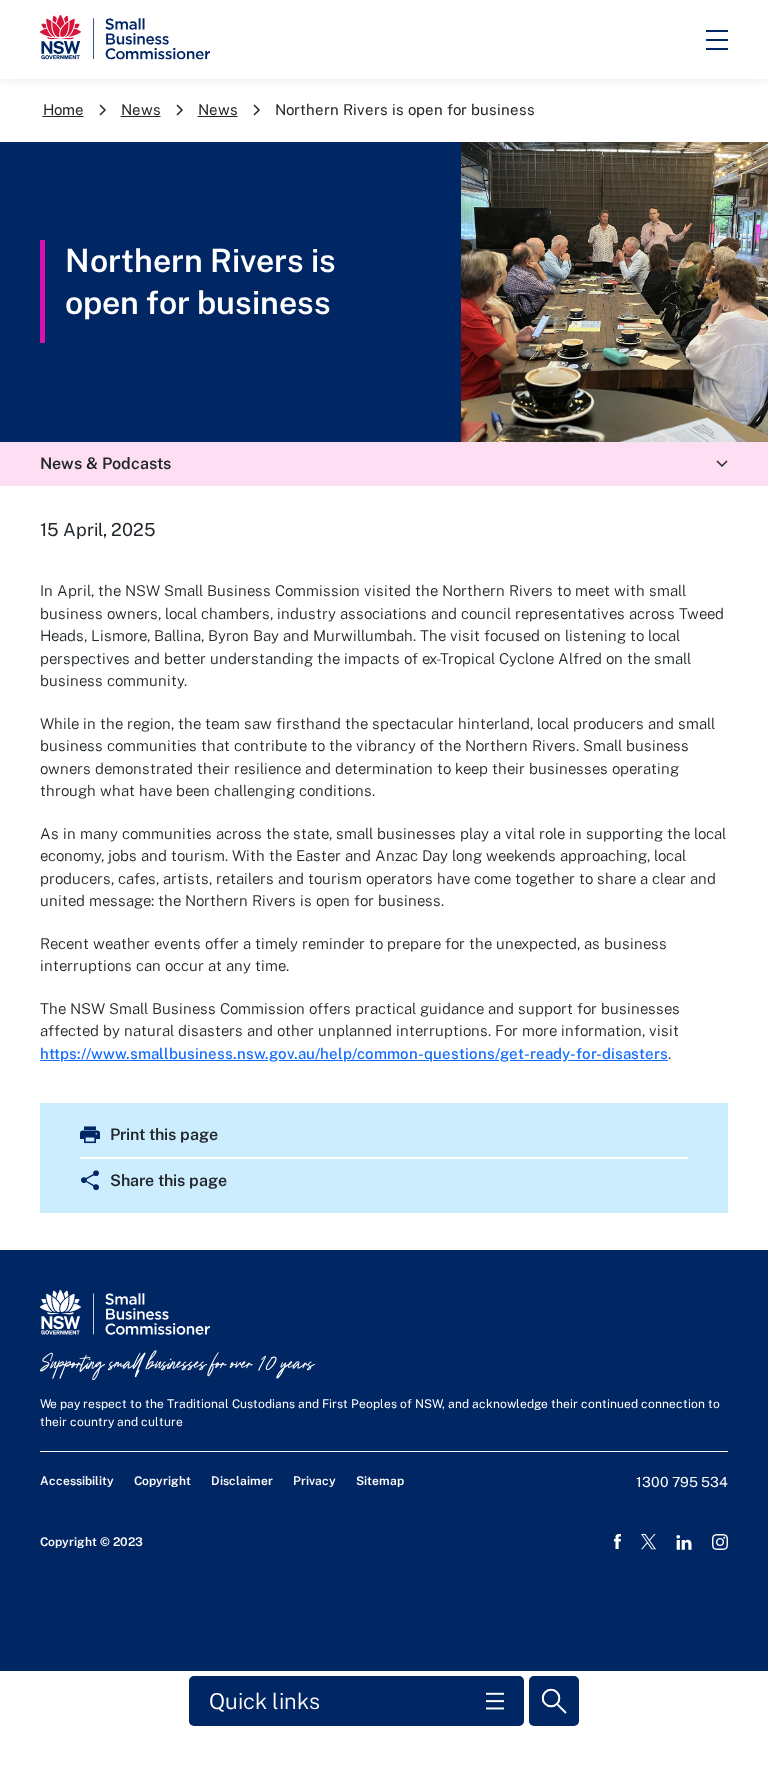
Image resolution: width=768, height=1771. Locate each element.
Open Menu (717, 40)
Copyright (162, 1481)
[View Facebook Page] (617, 1542)
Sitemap (380, 1481)
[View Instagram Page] (720, 1542)
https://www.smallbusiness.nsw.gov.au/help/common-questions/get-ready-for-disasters (354, 1053)
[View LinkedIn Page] (684, 1542)
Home (63, 109)
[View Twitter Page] (648, 1541)
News (141, 109)
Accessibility (77, 1481)
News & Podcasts (105, 463)
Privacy (314, 1481)
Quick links (264, 1701)
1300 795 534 (682, 1482)
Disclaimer (242, 1481)
